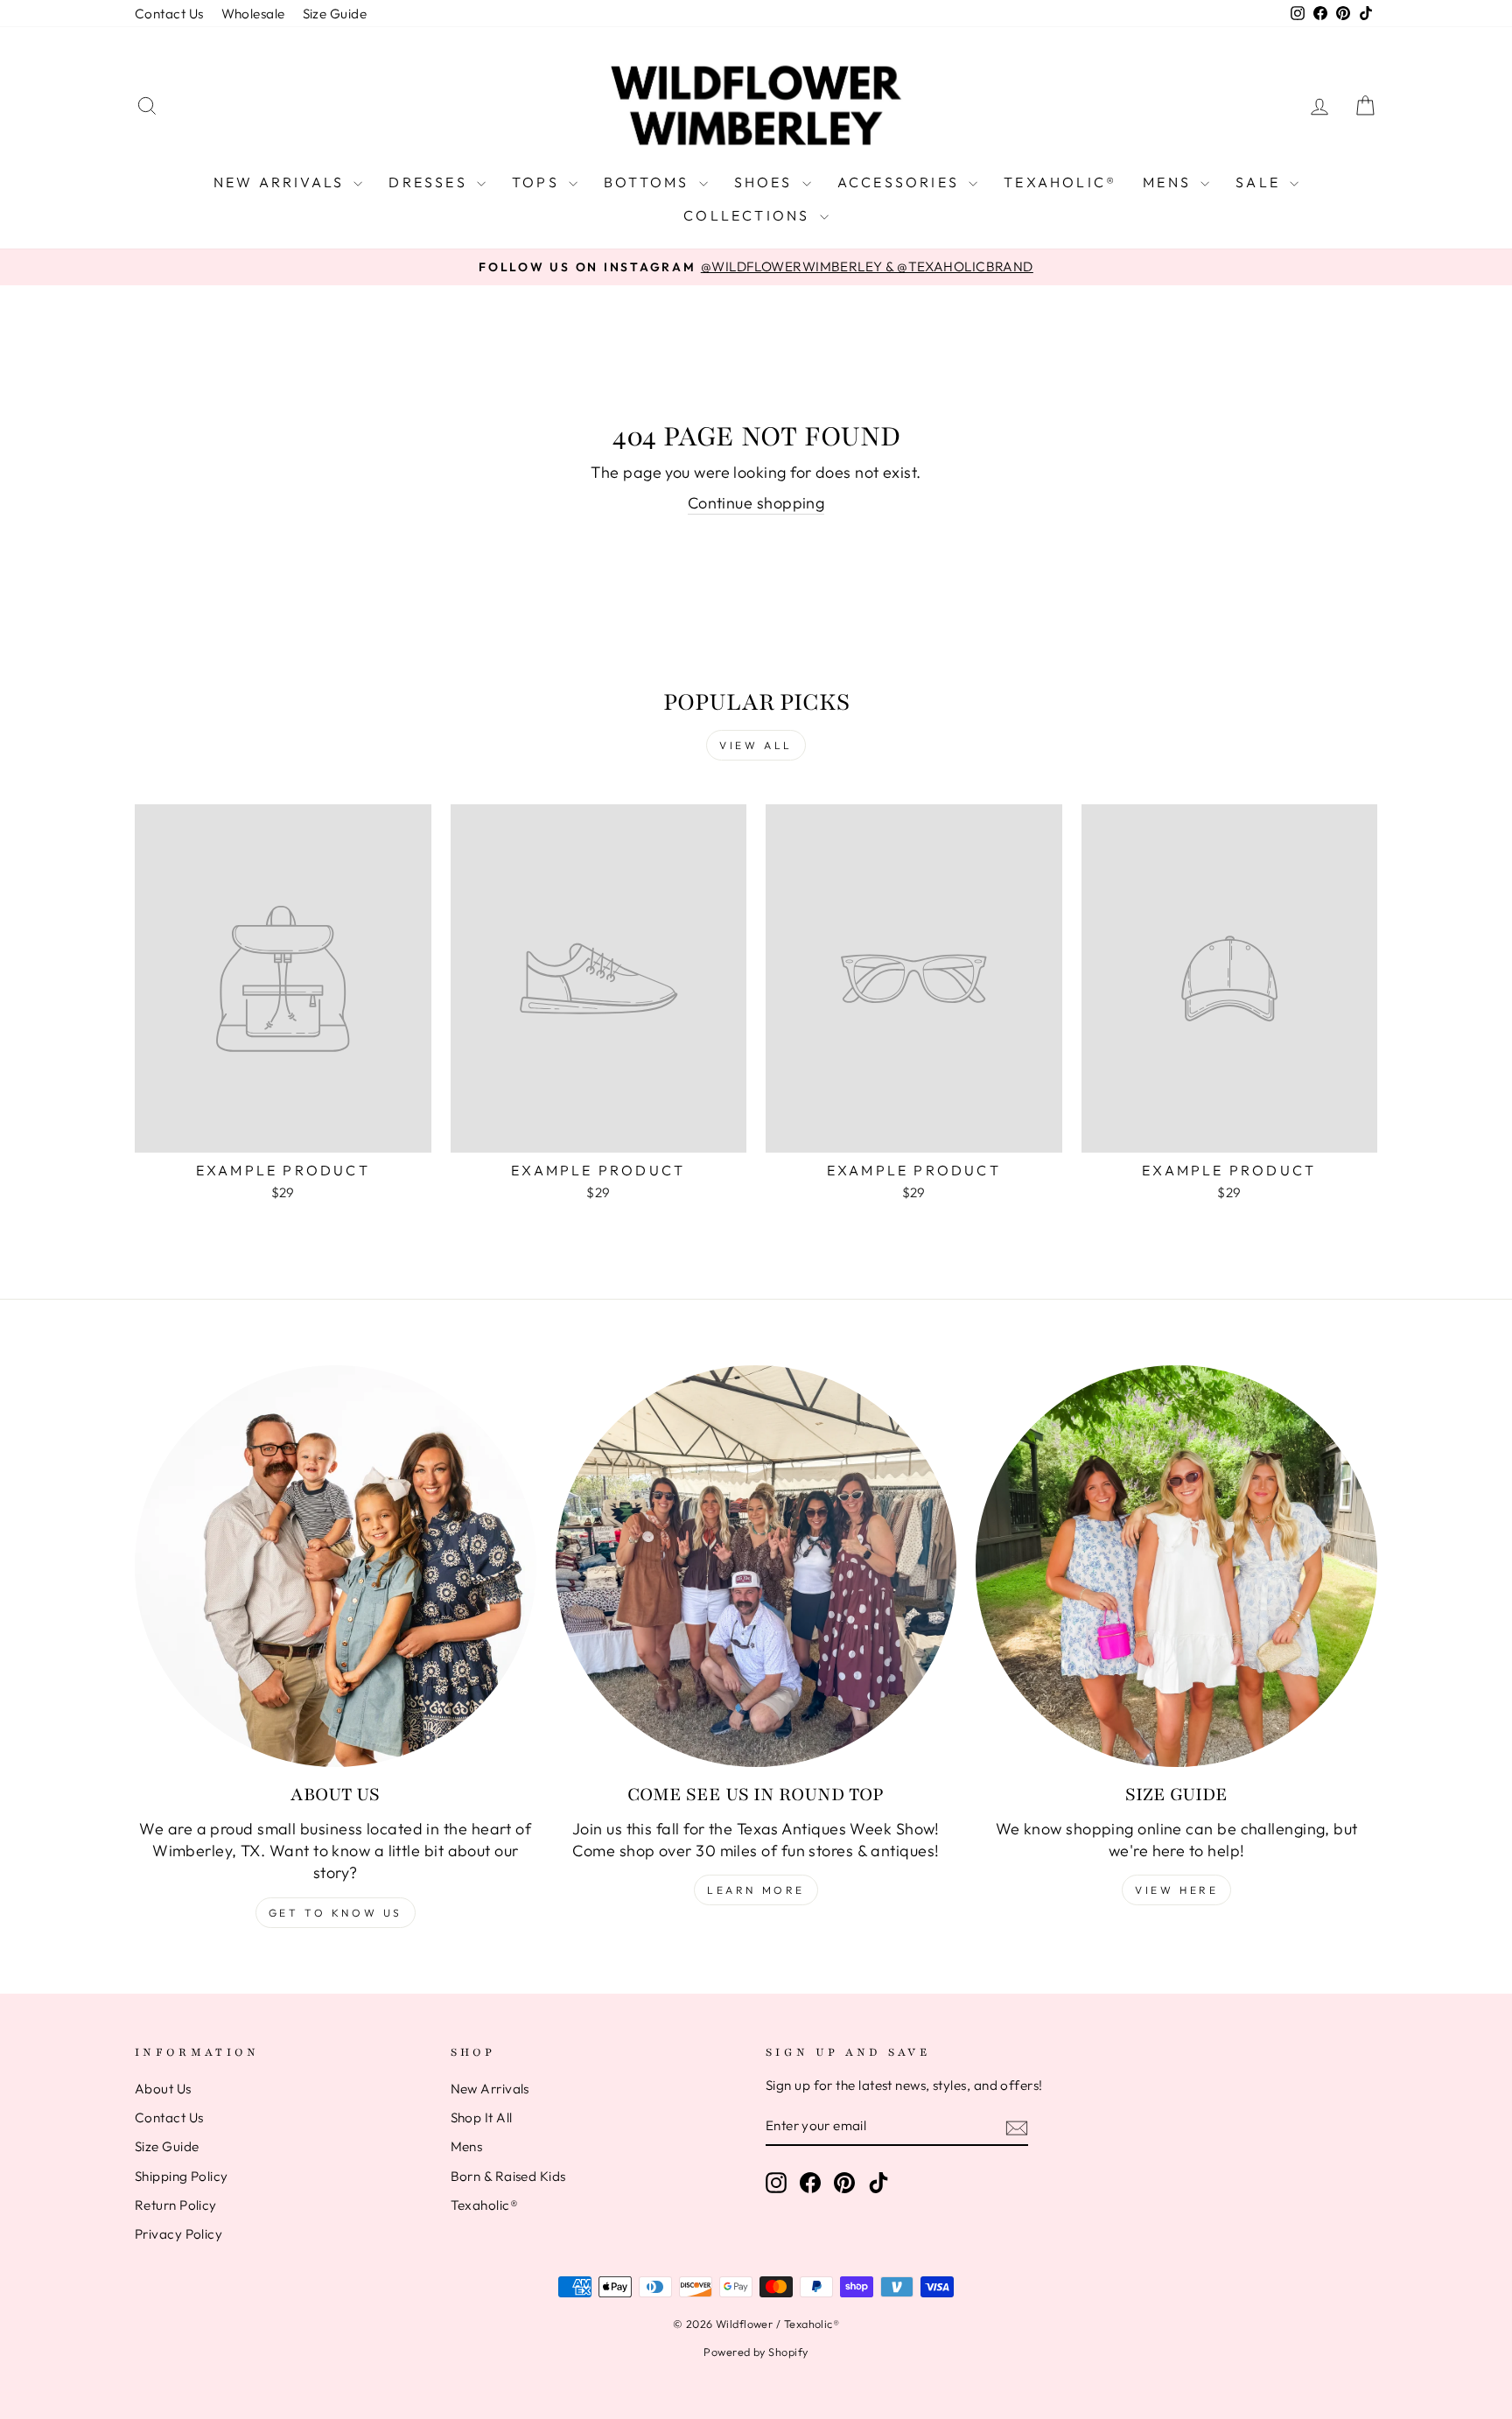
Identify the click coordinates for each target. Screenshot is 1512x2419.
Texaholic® (1060, 182)
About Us (163, 2089)
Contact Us (169, 14)
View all (756, 745)
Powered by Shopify (756, 2352)
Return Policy (176, 2205)
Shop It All (482, 2118)
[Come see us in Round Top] (756, 1566)
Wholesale (253, 14)
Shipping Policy (182, 2176)
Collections (749, 215)
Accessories (901, 182)
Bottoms (649, 182)
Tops (538, 182)
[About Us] (336, 1566)
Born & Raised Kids (508, 2176)
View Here (1176, 1890)
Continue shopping (756, 503)
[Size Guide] (1176, 1566)
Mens (1169, 182)
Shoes (766, 182)
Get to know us (336, 1913)
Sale (1260, 182)
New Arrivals (282, 182)
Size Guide (335, 14)
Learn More (756, 1890)
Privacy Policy (178, 2234)
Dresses (430, 182)
